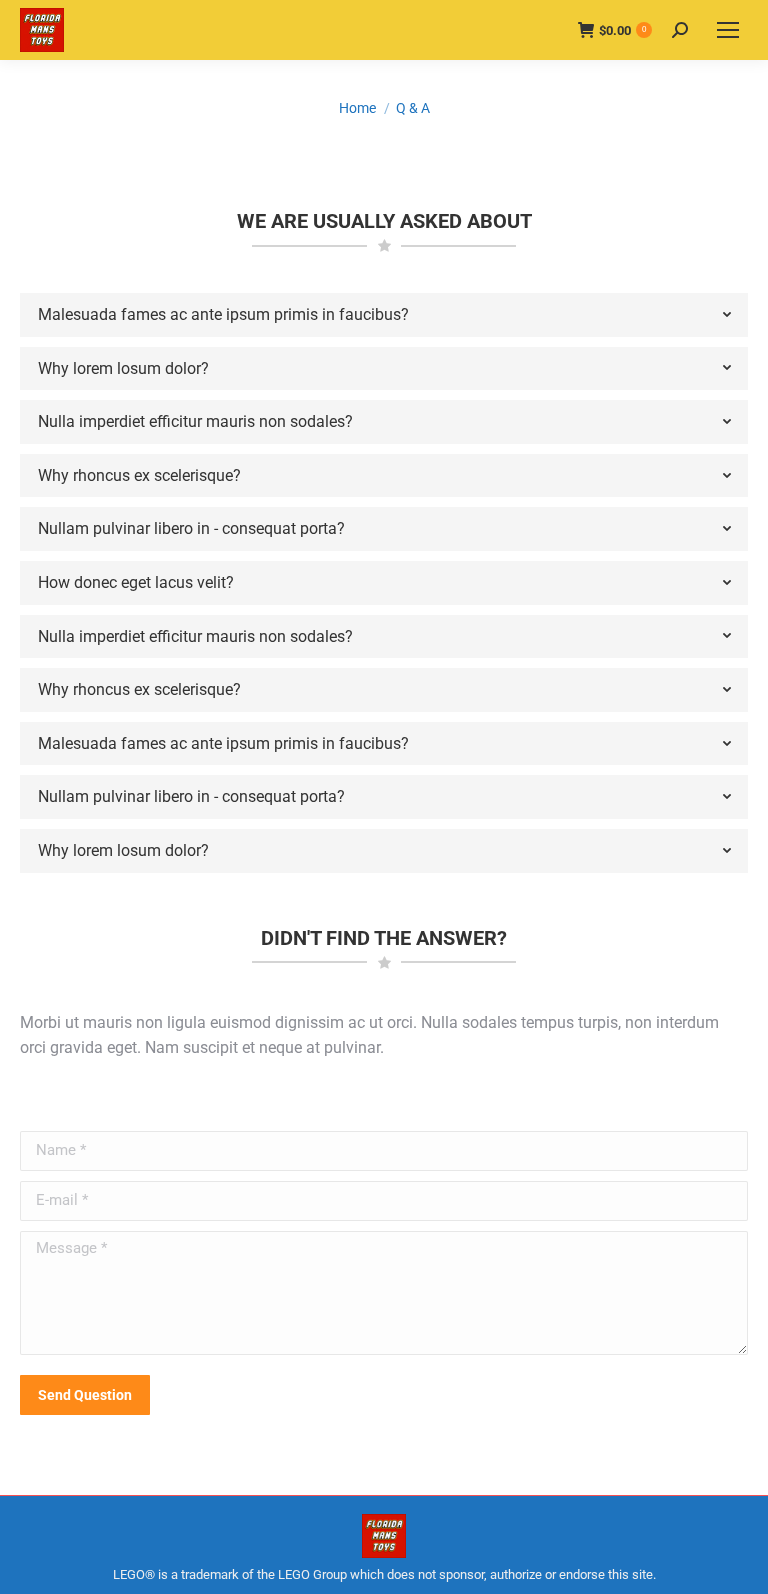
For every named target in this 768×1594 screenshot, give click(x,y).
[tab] (384, 315)
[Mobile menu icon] (728, 30)
